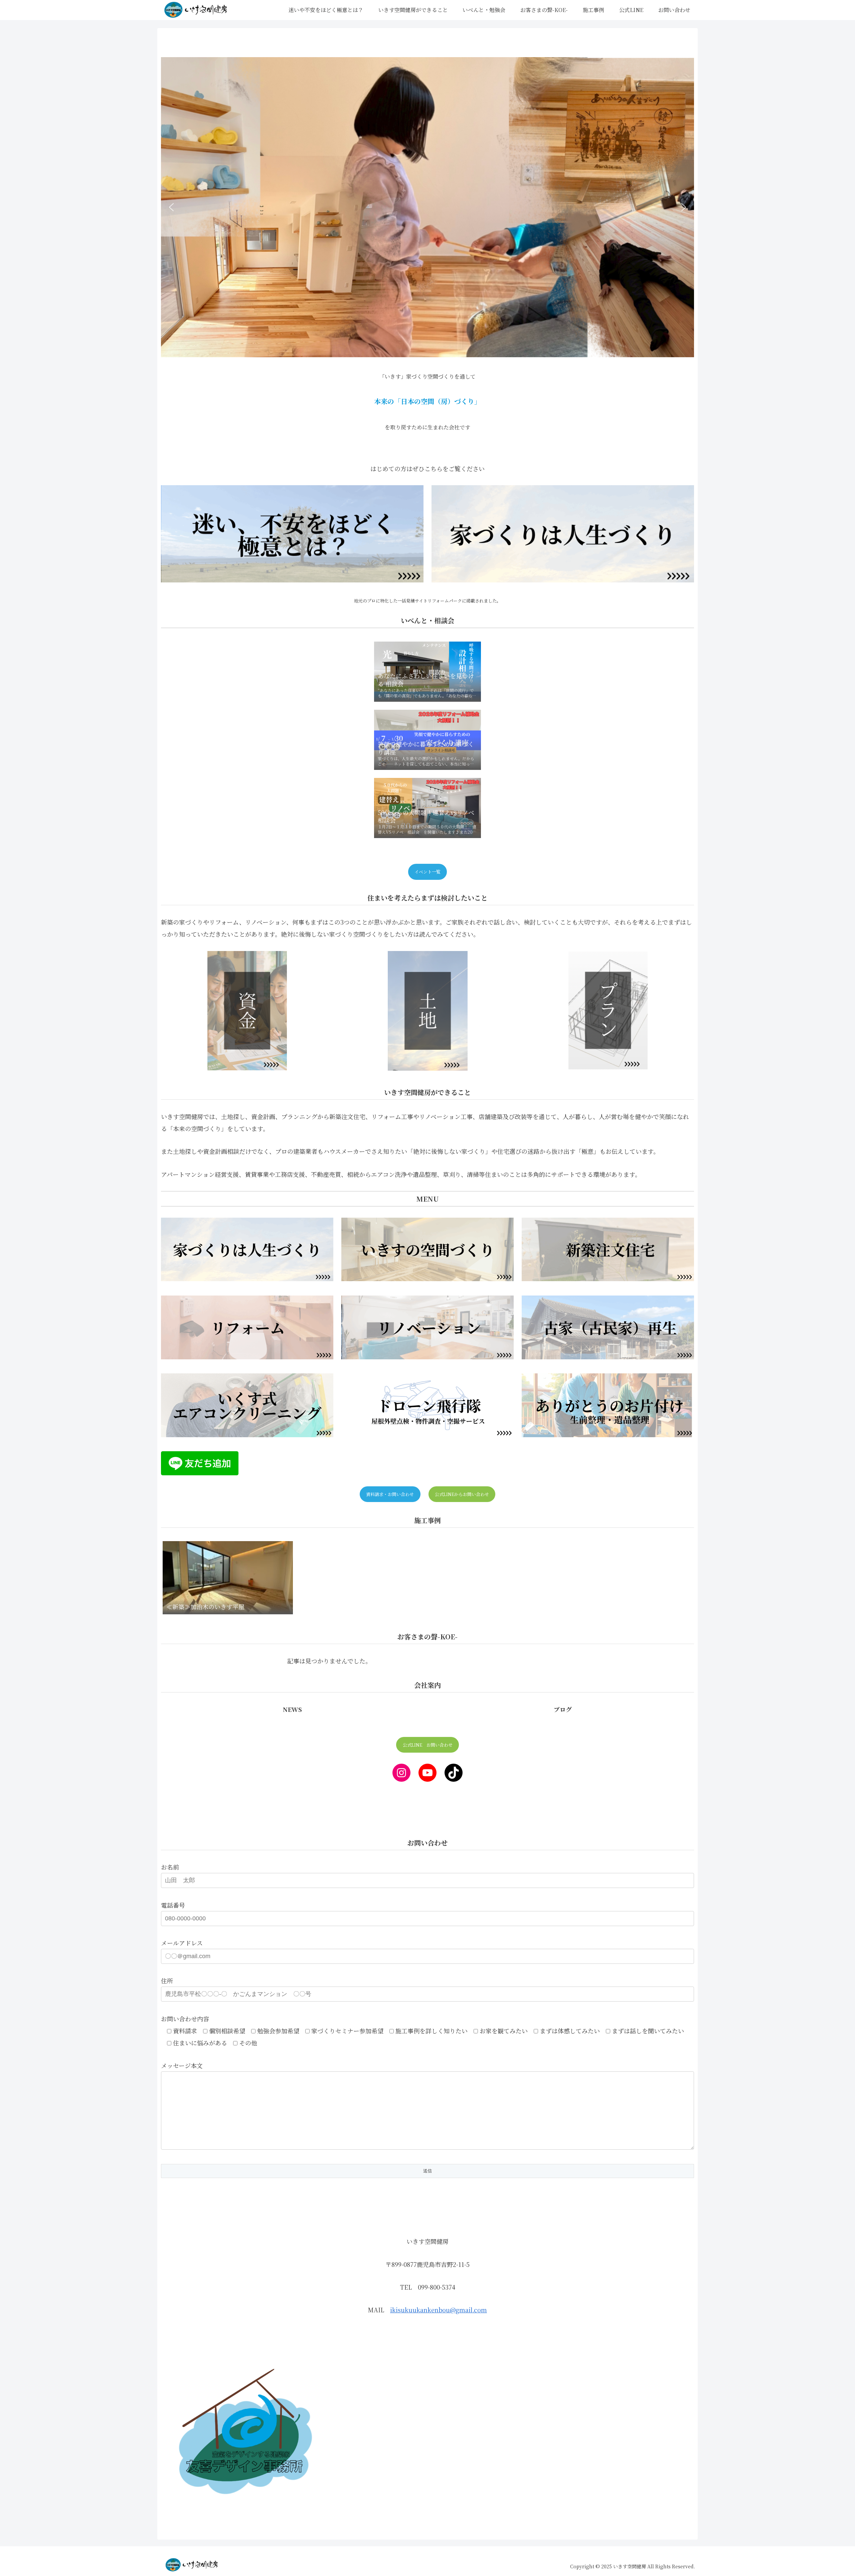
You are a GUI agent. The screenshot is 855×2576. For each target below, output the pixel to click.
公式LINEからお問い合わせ (462, 1494)
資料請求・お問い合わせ (390, 1494)
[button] (171, 207)
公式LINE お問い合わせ (428, 1745)
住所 (167, 1981)
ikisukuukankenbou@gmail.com (439, 2310)
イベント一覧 (427, 872)
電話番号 (173, 1905)
